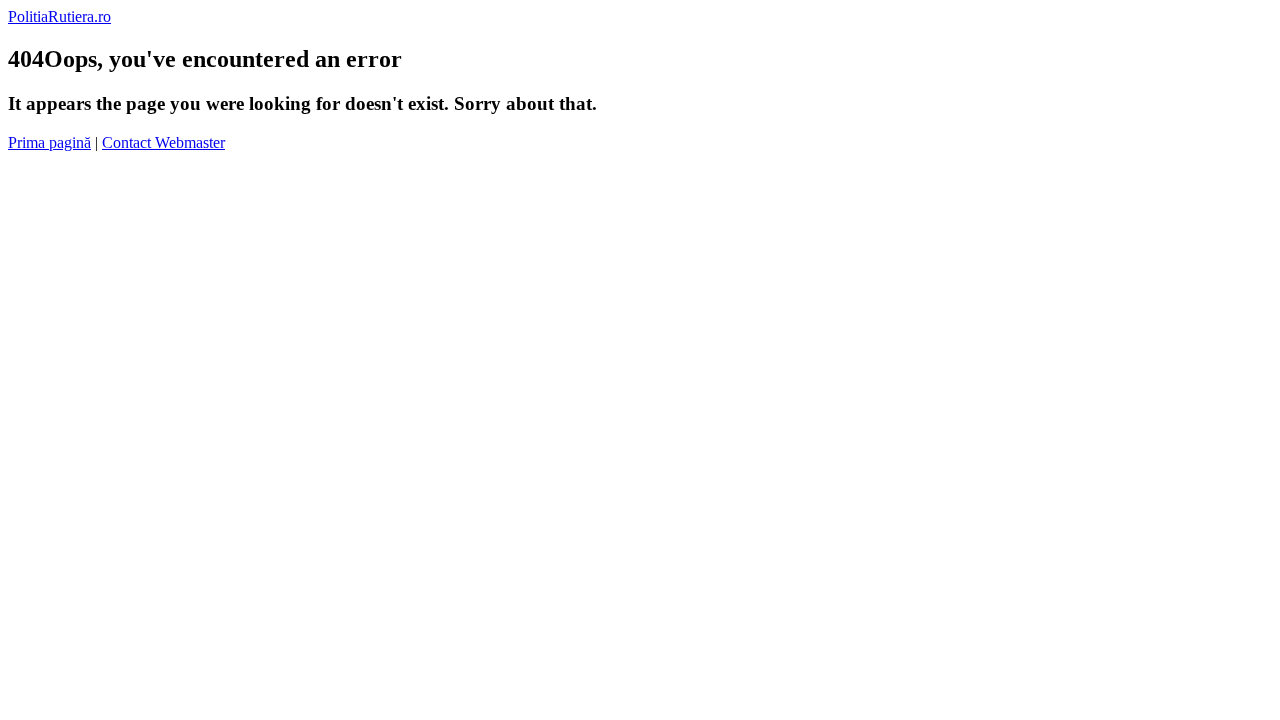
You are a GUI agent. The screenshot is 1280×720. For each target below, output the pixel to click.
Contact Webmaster (163, 142)
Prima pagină (49, 142)
